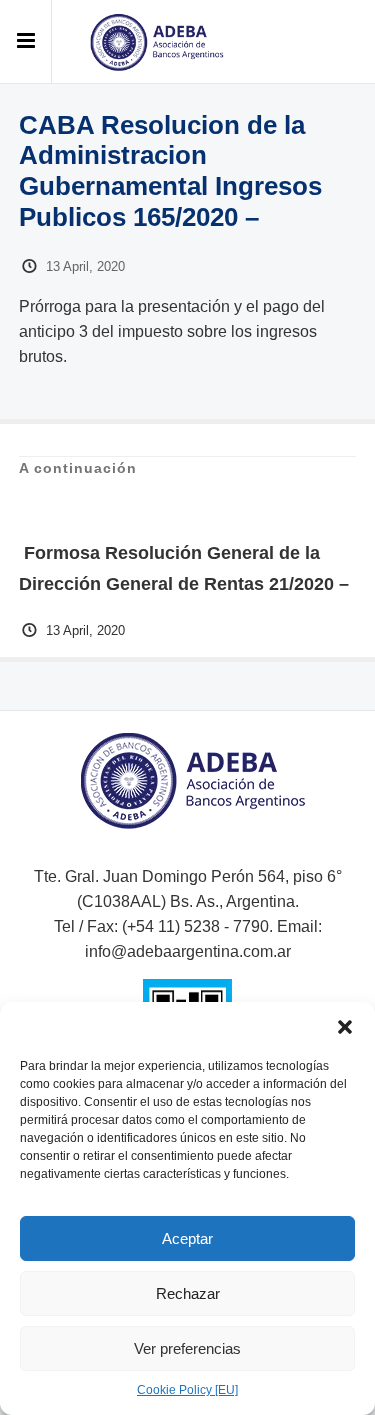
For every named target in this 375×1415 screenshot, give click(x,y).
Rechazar (188, 1293)
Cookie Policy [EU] (187, 1390)
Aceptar (187, 1238)
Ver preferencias (187, 1348)
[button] (345, 1027)
